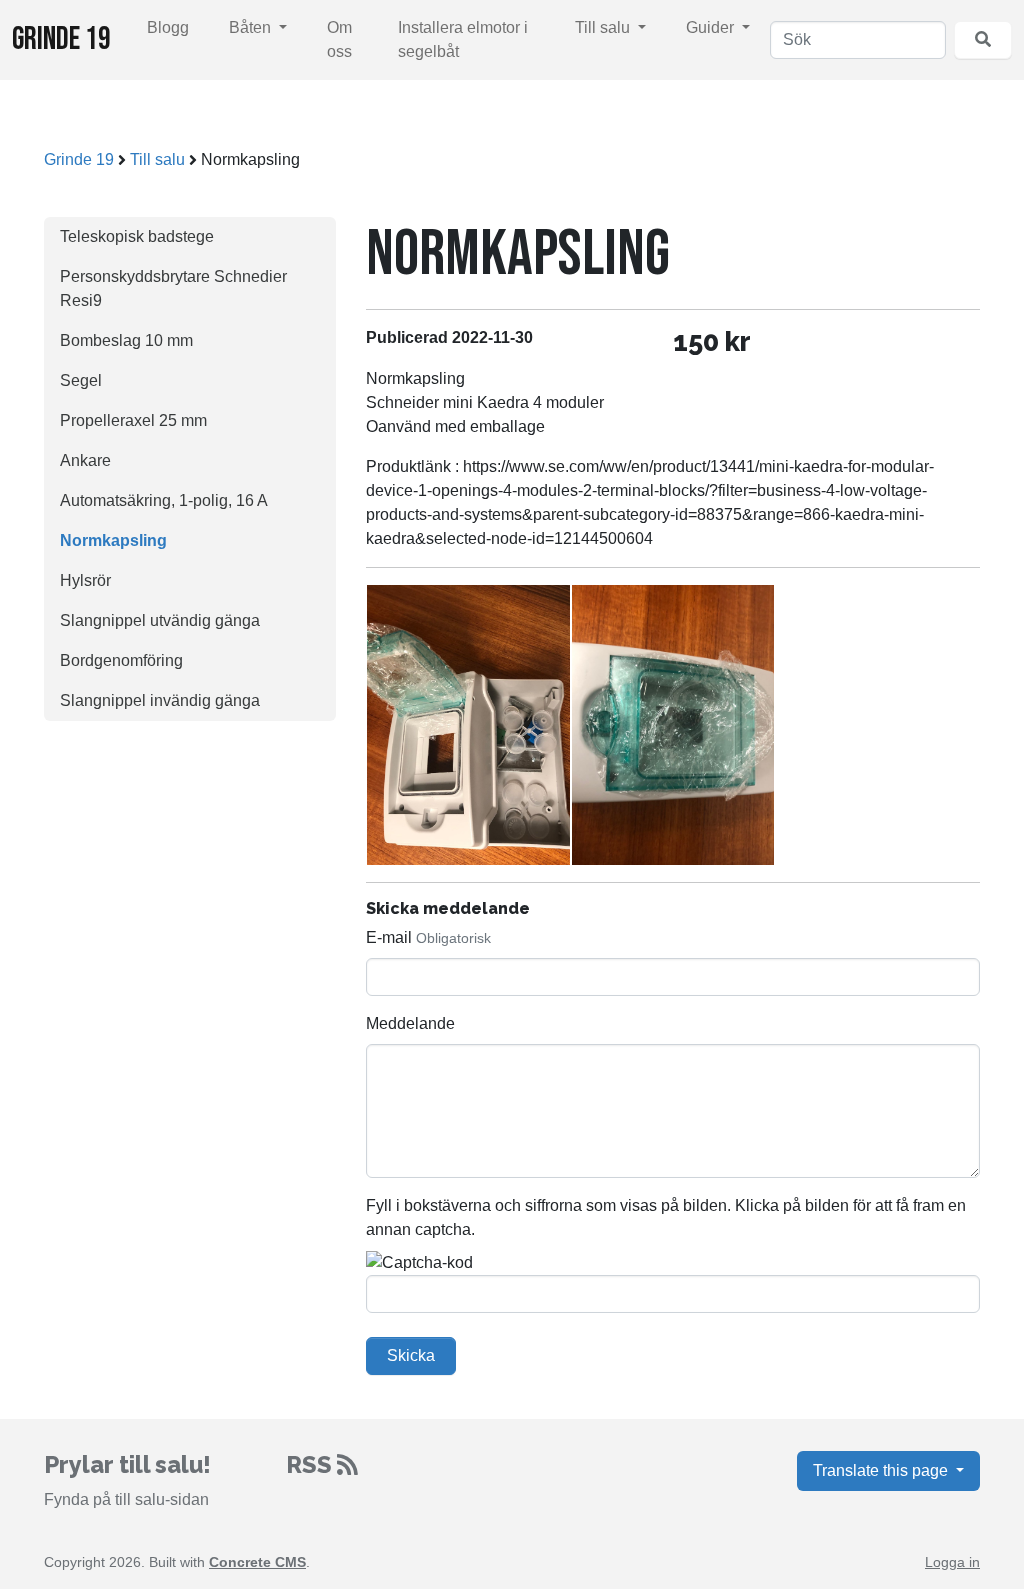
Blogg (168, 27)
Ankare (85, 460)
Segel (81, 380)
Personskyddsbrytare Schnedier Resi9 (173, 288)
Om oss (339, 39)
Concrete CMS (257, 1562)
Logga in (952, 1562)
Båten (252, 27)
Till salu (604, 27)
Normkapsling (113, 540)
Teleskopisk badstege (137, 236)
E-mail (389, 937)
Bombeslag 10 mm (126, 340)
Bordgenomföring (121, 660)
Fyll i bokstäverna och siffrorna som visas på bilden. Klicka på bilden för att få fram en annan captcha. (666, 1217)
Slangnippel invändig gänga (160, 700)
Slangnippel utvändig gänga (160, 620)
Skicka (411, 1355)
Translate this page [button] (882, 1470)
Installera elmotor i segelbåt (463, 39)
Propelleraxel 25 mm (133, 420)
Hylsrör (85, 580)
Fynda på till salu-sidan (126, 1499)
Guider (712, 27)
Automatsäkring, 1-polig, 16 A (164, 500)
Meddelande (410, 1023)
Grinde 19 (61, 39)
